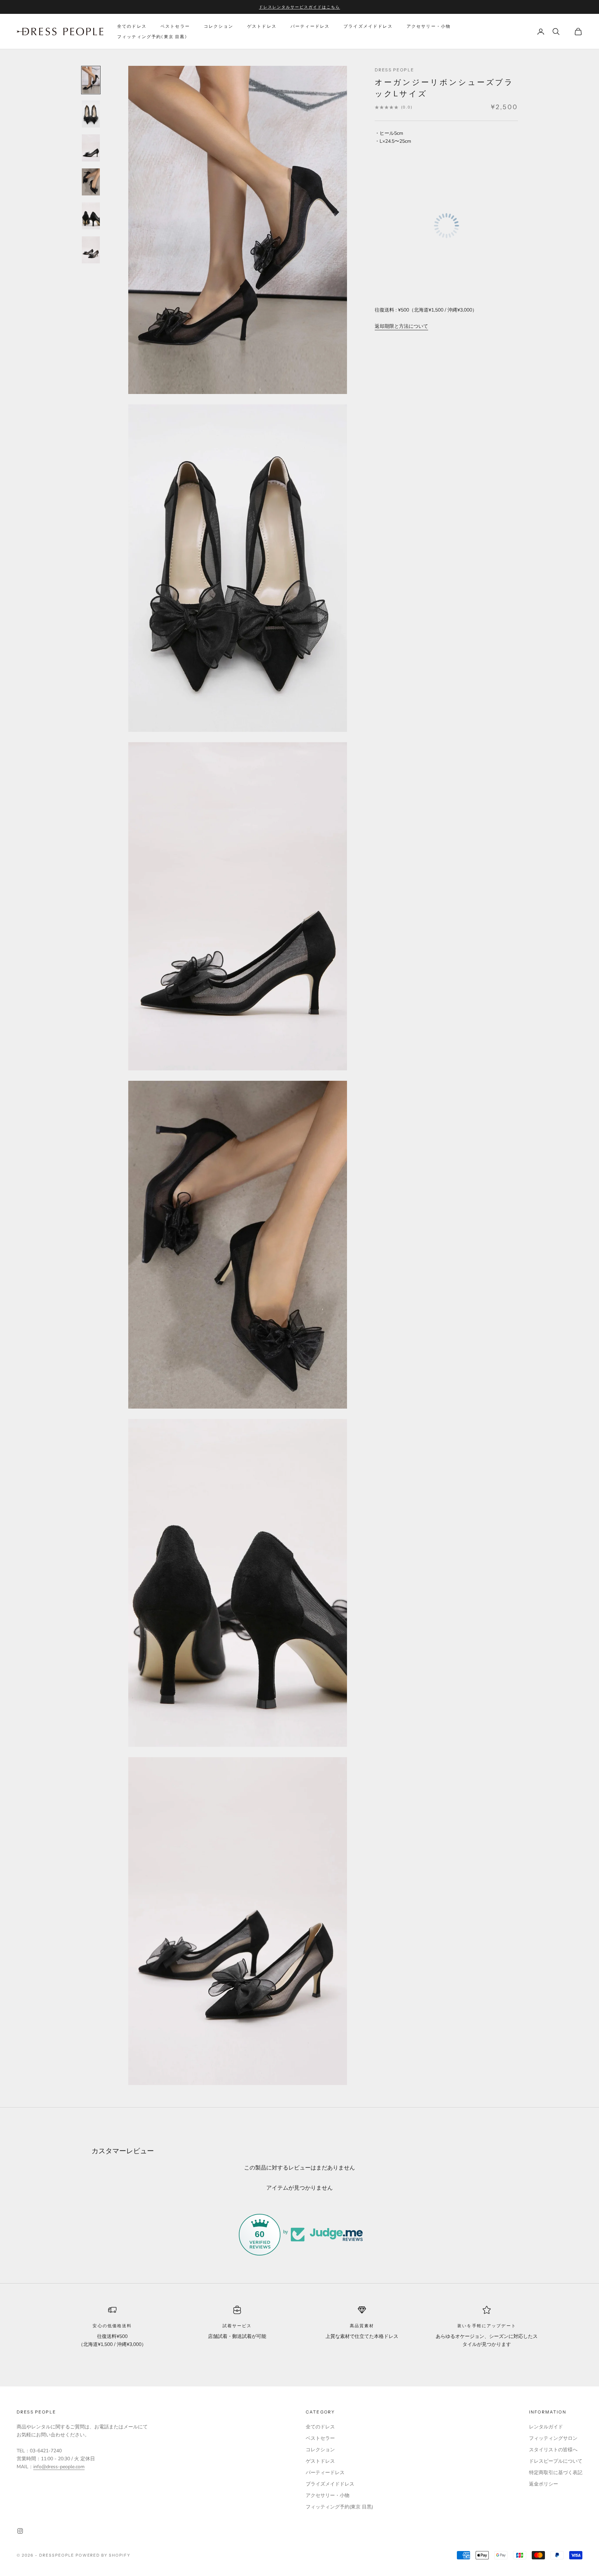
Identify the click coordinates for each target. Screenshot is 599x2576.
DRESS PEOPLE (394, 70)
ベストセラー (175, 26)
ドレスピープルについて (556, 2461)
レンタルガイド (546, 2427)
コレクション (219, 26)
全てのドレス (132, 26)
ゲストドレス (262, 26)
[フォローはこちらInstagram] (20, 2531)
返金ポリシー (544, 2484)
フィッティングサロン (553, 2438)
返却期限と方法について (401, 326)
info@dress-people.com (59, 2467)
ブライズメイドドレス (368, 26)
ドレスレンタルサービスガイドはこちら (299, 7)
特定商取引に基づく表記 (556, 2473)
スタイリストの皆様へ (553, 2450)
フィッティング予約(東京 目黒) (152, 37)
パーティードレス (310, 26)
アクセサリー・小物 (429, 26)
